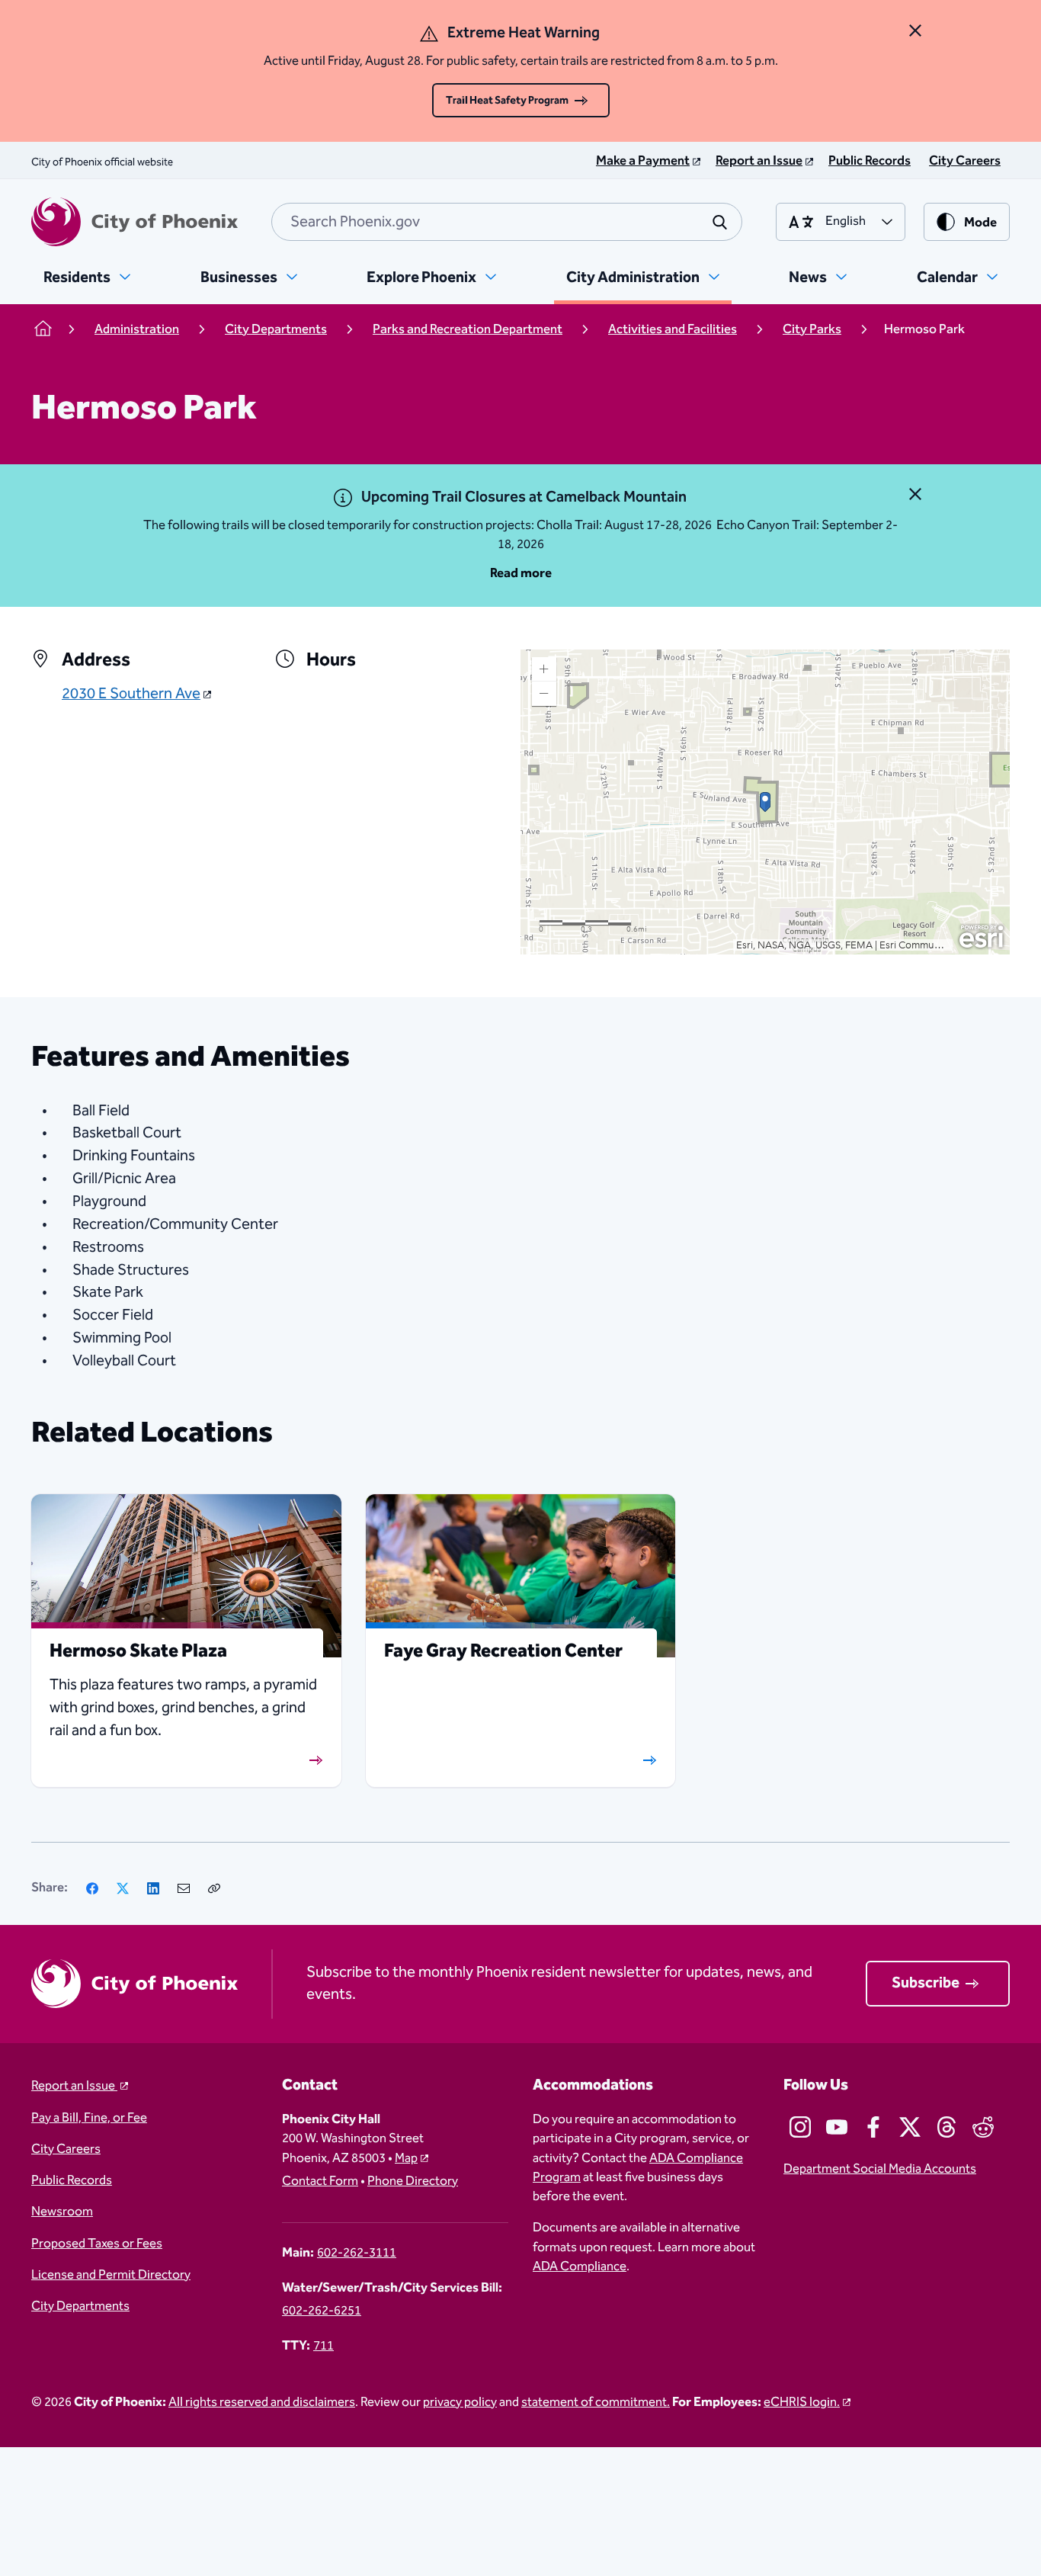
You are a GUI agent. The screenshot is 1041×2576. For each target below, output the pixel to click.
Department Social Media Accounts (880, 2169)
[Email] (184, 1888)
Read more (521, 574)
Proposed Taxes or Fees (97, 2244)
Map (406, 2159)
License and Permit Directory (111, 2275)
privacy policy (460, 2403)
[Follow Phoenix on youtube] (837, 2127)
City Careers (66, 2149)
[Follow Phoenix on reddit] (983, 2127)
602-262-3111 (357, 2253)
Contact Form (320, 2181)
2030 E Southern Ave (131, 695)
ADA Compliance (580, 2267)
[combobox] (507, 222)
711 (324, 2346)
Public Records (72, 2181)
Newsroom (62, 2212)
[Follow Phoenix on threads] (947, 2127)
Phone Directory (413, 2181)
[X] (123, 1888)
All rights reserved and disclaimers (262, 2403)
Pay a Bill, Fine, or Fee (89, 2118)
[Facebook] (92, 1888)
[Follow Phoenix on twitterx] (910, 2127)
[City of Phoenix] (135, 222)
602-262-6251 (322, 2311)
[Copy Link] (214, 1888)
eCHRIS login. (802, 2403)
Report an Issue (74, 2086)
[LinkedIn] (153, 1888)
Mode (980, 223)
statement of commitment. (596, 2403)
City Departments (80, 2307)
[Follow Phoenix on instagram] (800, 2127)
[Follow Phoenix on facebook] (873, 2127)
